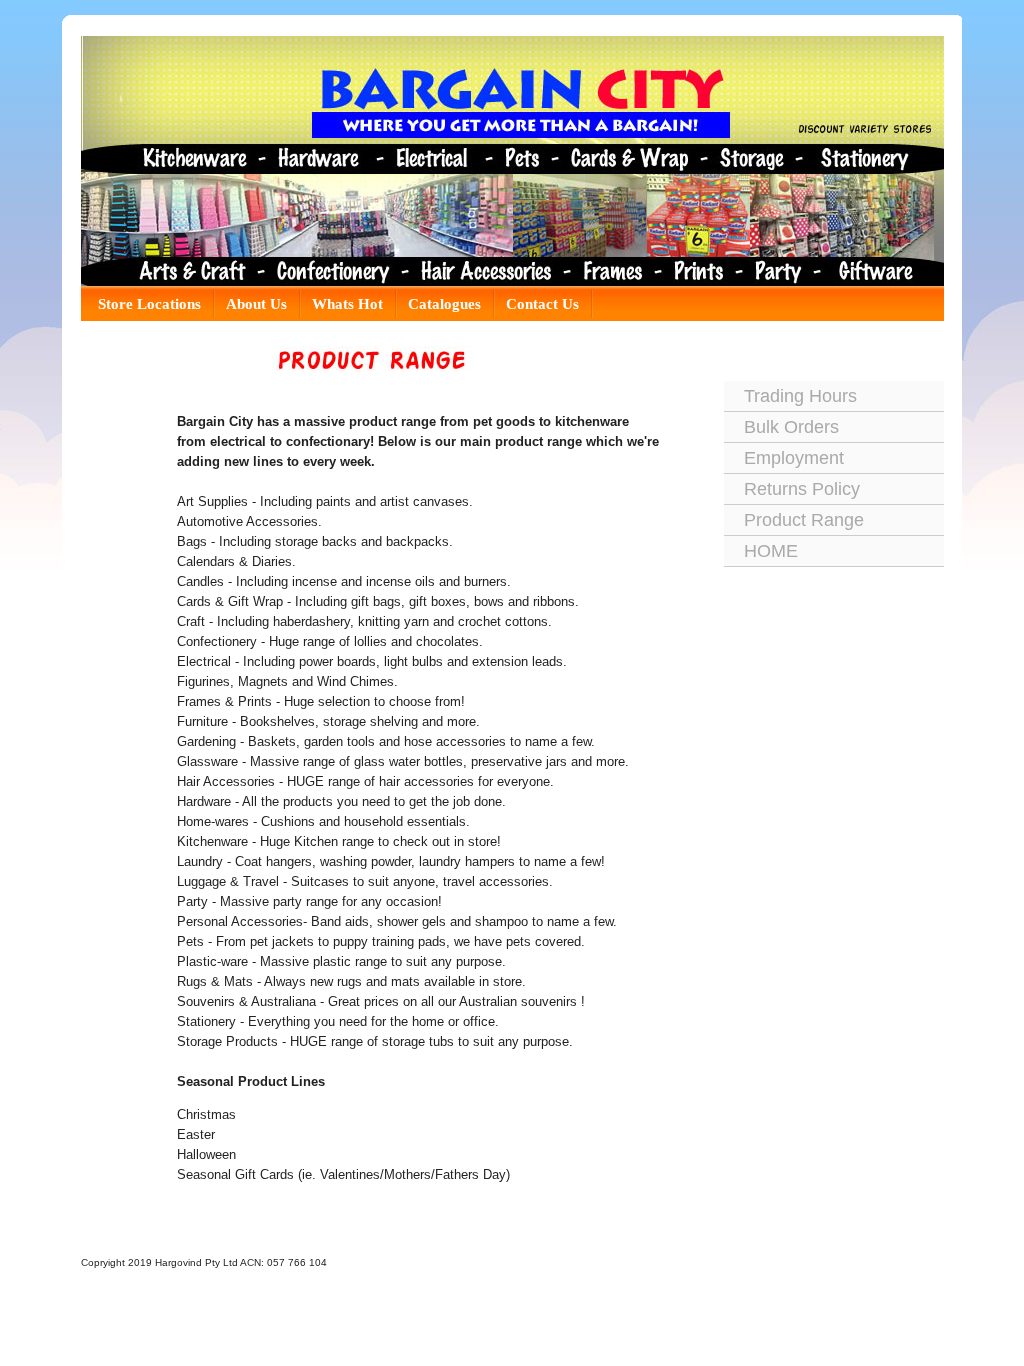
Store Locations (149, 304)
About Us (256, 304)
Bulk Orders (791, 427)
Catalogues (444, 304)
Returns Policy (802, 489)
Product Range (804, 520)
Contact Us (542, 304)
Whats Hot (347, 304)
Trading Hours (800, 396)
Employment (794, 458)
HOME (771, 551)
